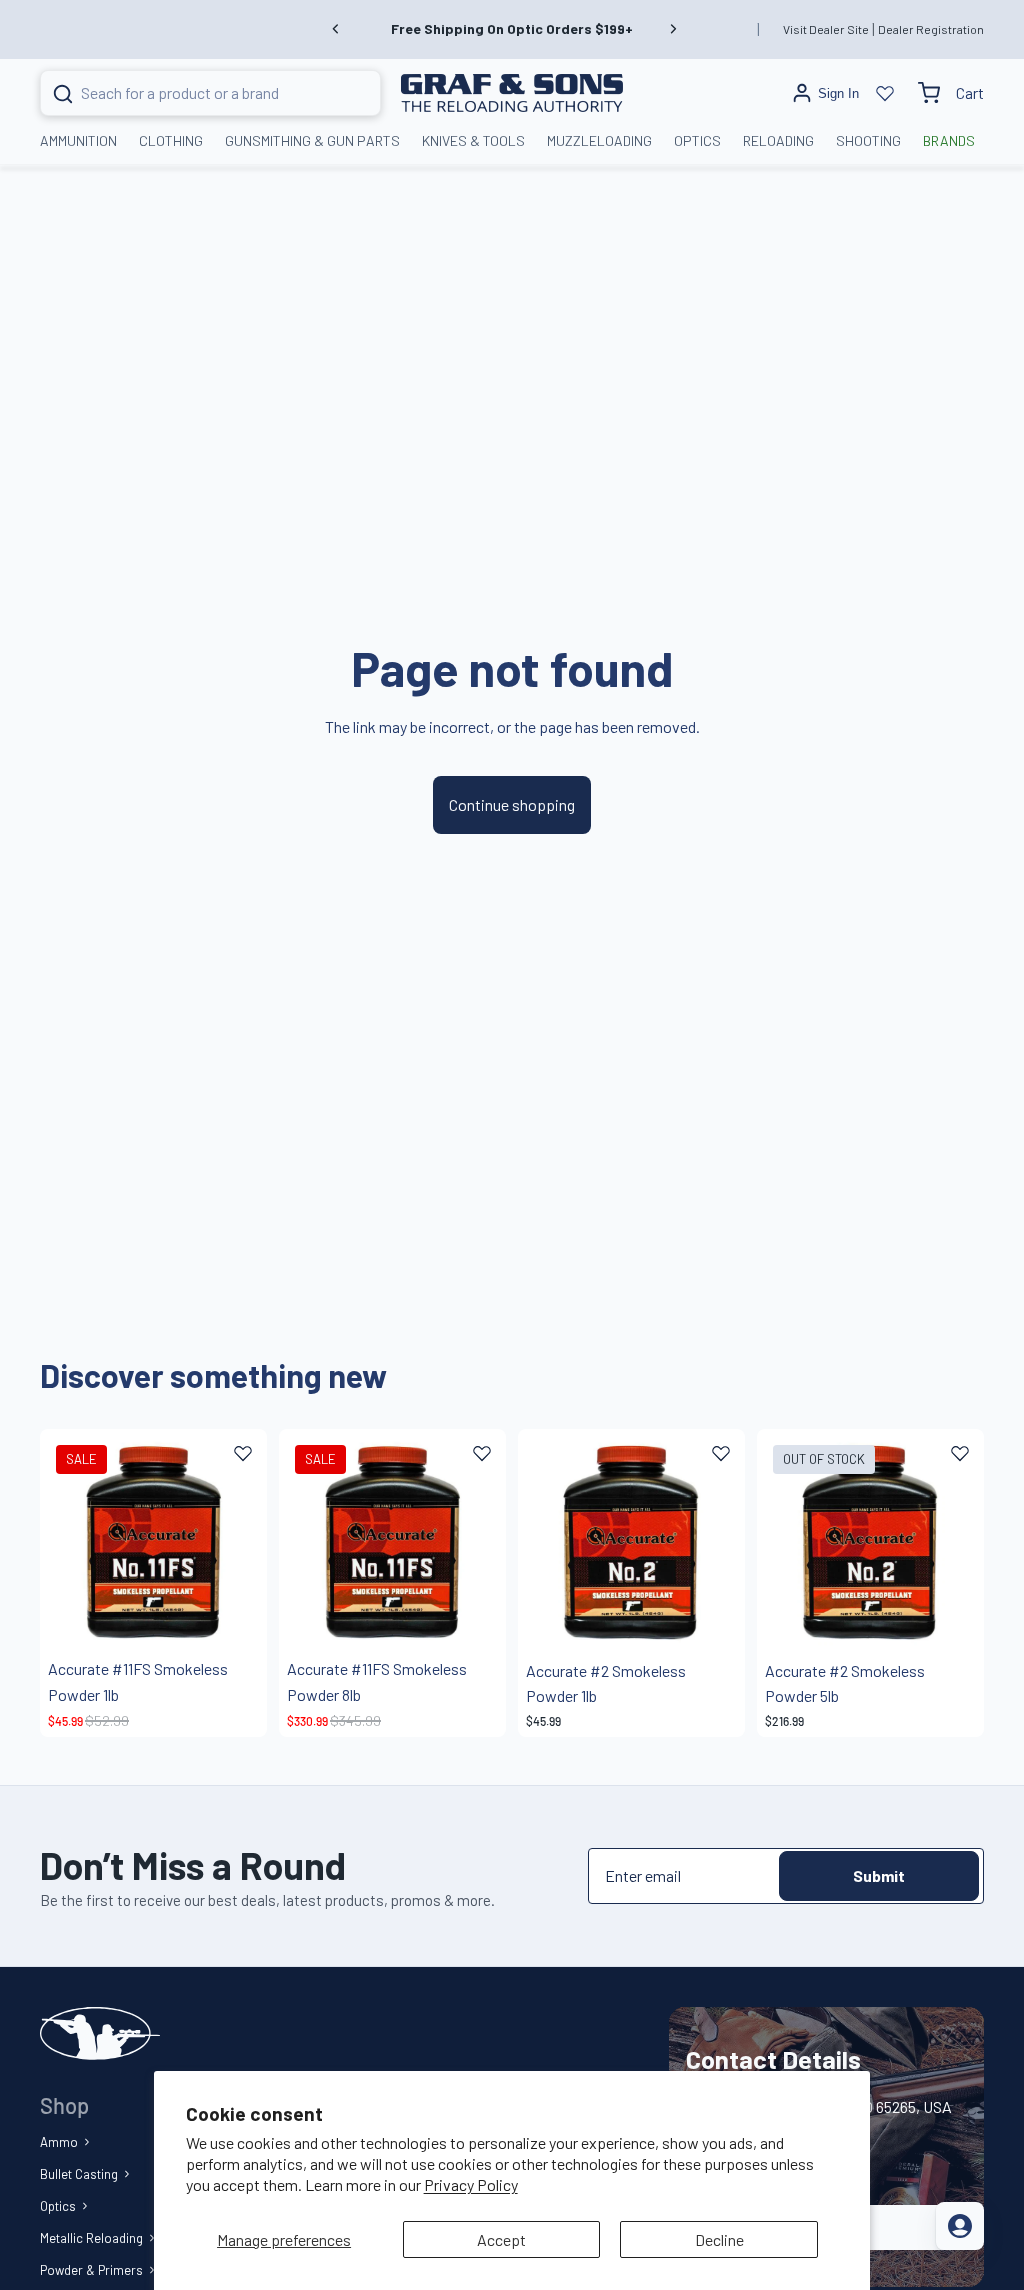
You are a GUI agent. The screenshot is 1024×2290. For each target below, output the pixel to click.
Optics (58, 2206)
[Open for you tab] (960, 2226)
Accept (501, 2239)
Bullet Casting (79, 2174)
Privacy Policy (471, 2184)
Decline (719, 2239)
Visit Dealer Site (826, 29)
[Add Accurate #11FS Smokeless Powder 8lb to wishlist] (482, 1453)
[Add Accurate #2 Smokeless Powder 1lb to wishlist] (721, 1453)
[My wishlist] (885, 93)
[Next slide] (673, 29)
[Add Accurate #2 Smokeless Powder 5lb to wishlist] (960, 1453)
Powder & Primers (91, 2270)
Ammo (59, 2142)
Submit (879, 1875)
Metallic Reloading (91, 2238)
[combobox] (186, 93)
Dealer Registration (931, 29)
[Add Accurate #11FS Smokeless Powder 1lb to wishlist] (243, 1453)
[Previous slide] (336, 29)
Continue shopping (512, 804)
